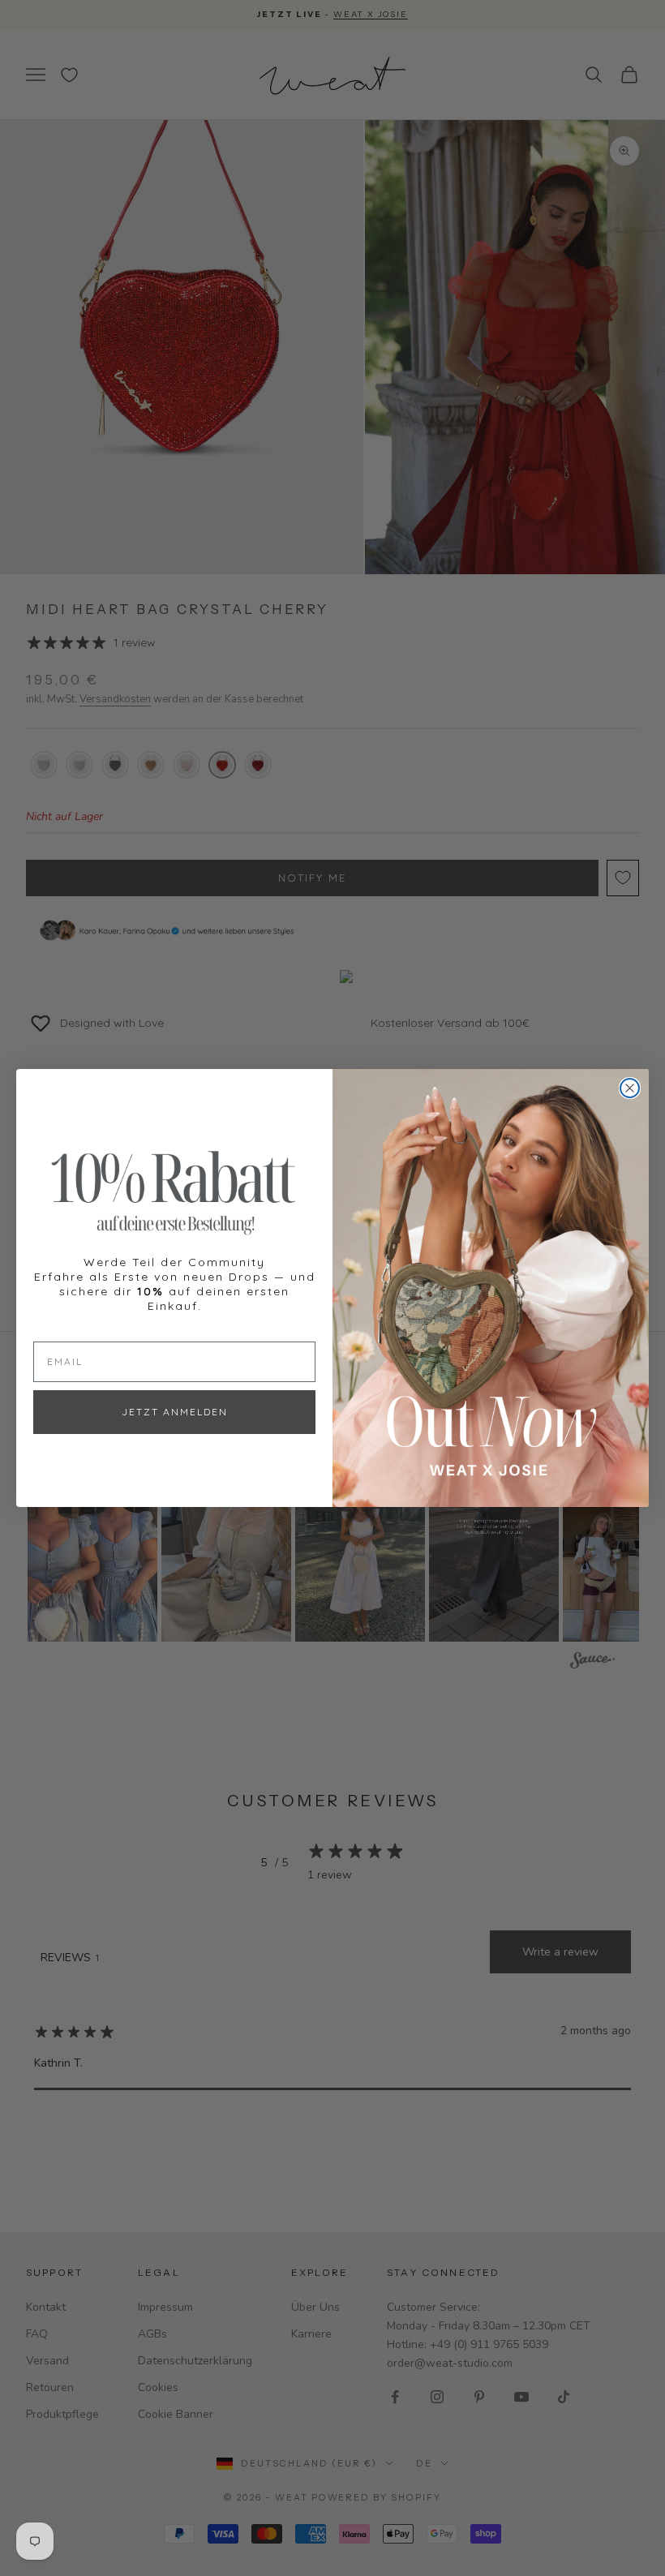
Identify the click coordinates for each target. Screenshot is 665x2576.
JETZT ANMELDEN (175, 1412)
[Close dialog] (630, 1088)
